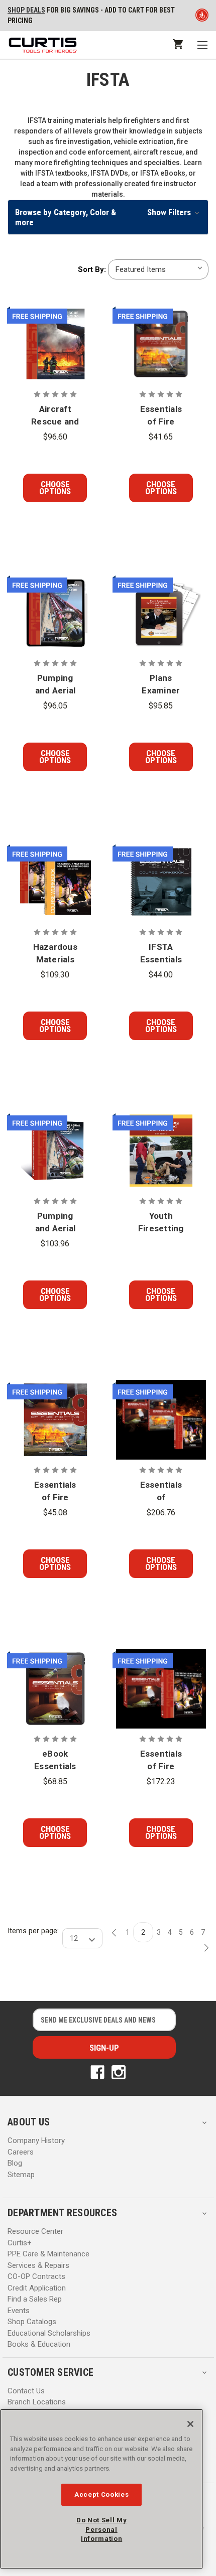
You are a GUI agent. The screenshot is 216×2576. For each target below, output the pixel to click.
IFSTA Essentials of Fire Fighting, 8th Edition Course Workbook (161, 954)
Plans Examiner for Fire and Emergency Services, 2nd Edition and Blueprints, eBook (161, 685)
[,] (56, 344)
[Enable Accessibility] (202, 17)
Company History (36, 2140)
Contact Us (26, 2391)
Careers (21, 2152)
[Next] (203, 1948)
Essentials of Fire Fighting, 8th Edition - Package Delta (161, 1761)
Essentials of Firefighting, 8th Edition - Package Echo (161, 1492)
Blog (15, 2163)
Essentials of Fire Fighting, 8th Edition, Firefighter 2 (55, 1492)
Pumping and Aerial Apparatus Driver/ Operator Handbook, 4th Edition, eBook (55, 685)
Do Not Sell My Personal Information (101, 2529)
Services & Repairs (38, 2265)
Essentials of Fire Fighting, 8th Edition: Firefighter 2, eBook (161, 416)
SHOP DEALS (26, 10)
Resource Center (35, 2231)
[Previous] (117, 1933)
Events (19, 2311)
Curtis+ (20, 2243)
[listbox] (158, 269)
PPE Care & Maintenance (48, 2254)
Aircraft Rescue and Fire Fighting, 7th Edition (55, 416)
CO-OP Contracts (36, 2276)
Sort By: (92, 269)
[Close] (190, 2424)
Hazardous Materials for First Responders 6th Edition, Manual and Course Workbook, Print (56, 954)
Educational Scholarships (49, 2333)
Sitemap (21, 2175)
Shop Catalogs (32, 2322)
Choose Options (55, 488)
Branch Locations (37, 2402)
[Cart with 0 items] (177, 44)
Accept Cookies (101, 2494)
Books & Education (39, 2344)
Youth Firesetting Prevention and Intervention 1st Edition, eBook (161, 1223)
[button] (108, 217)
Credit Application (37, 2288)
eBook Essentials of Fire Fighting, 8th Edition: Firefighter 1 (55, 1761)
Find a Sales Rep (35, 2299)
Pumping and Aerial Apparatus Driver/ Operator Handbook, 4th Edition (55, 1223)
